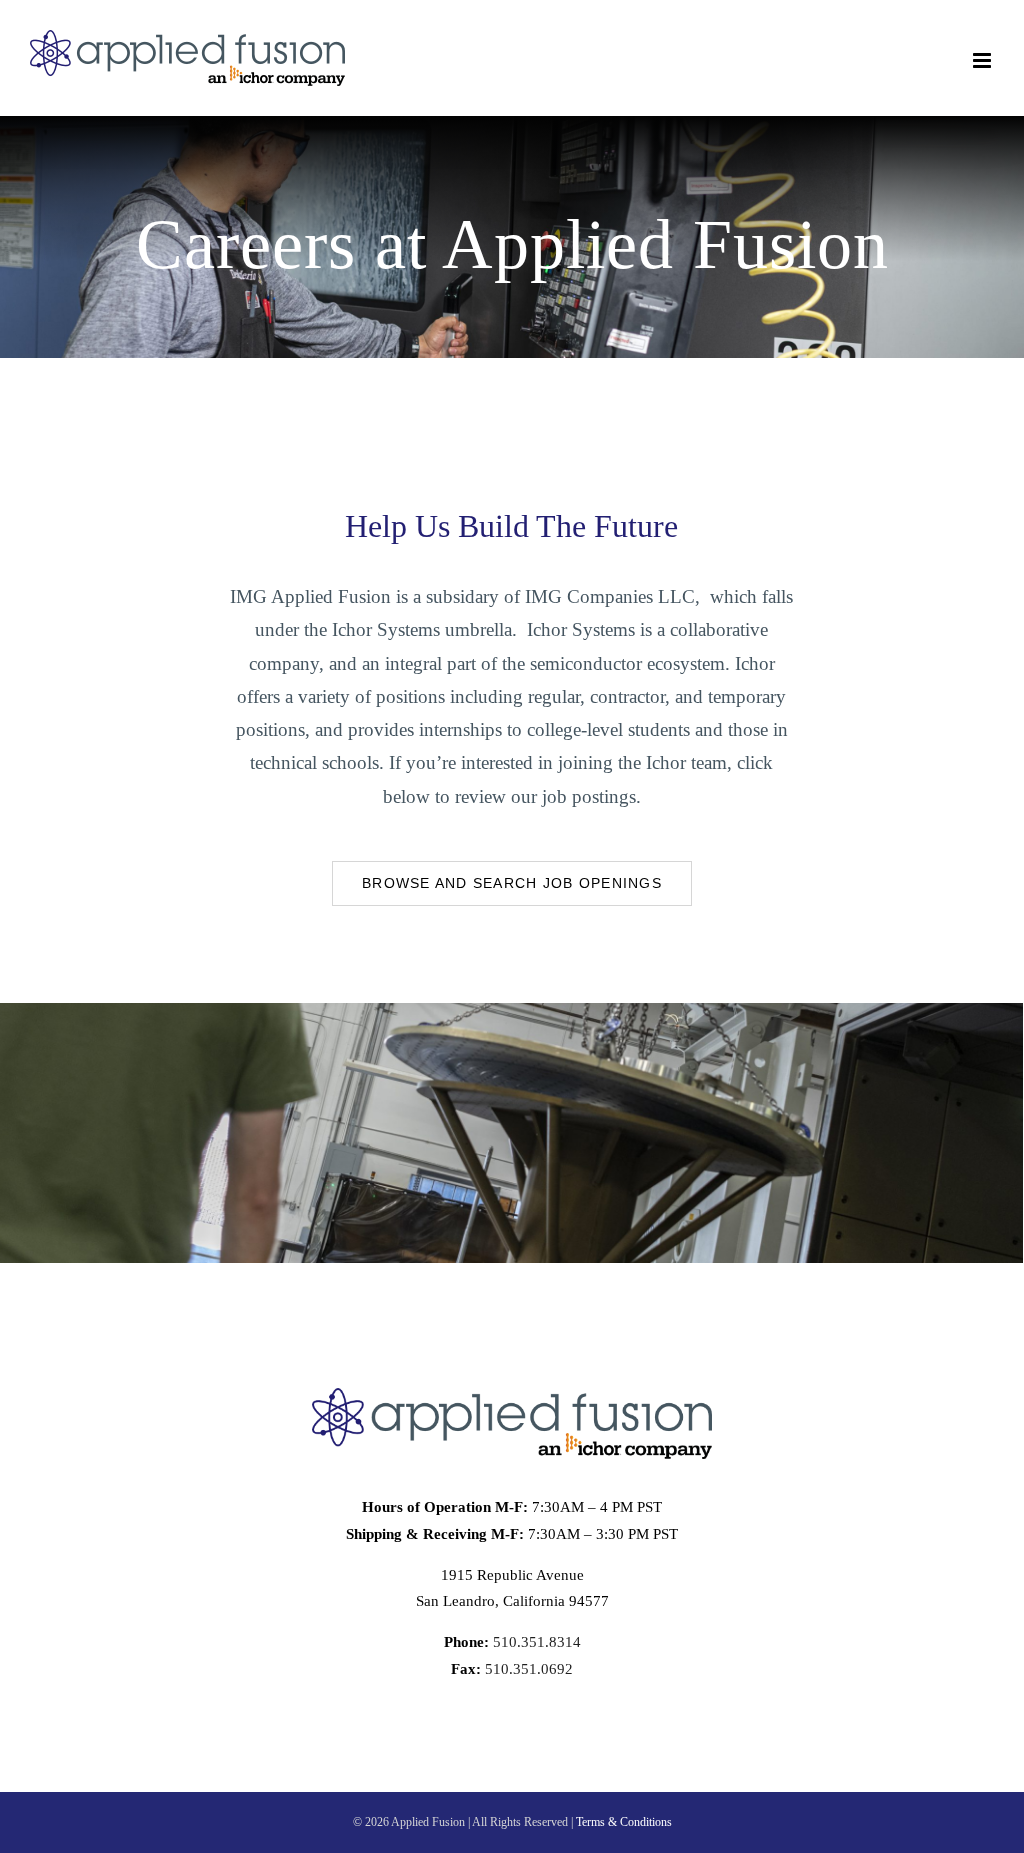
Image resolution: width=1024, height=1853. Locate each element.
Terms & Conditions (624, 1822)
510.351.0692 (527, 1669)
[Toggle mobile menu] (983, 60)
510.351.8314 (535, 1642)
